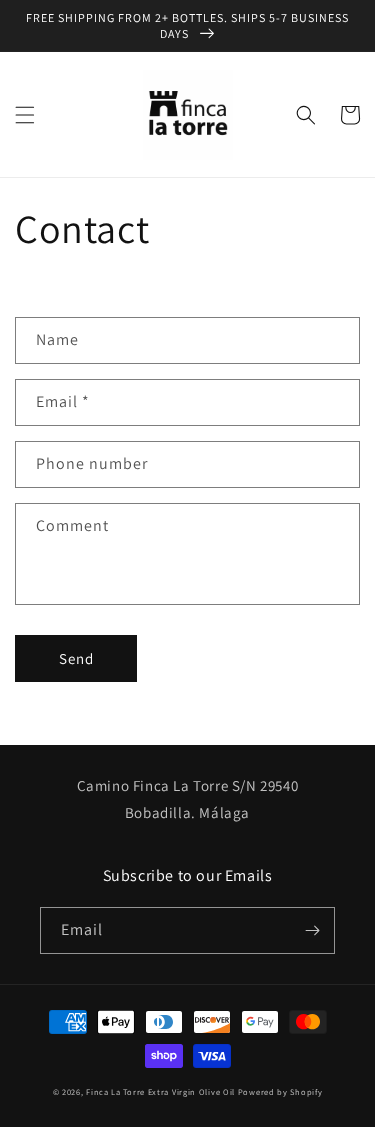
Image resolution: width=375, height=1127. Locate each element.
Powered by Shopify (280, 1091)
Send (76, 658)
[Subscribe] (312, 930)
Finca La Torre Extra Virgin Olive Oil (160, 1091)
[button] (25, 115)
